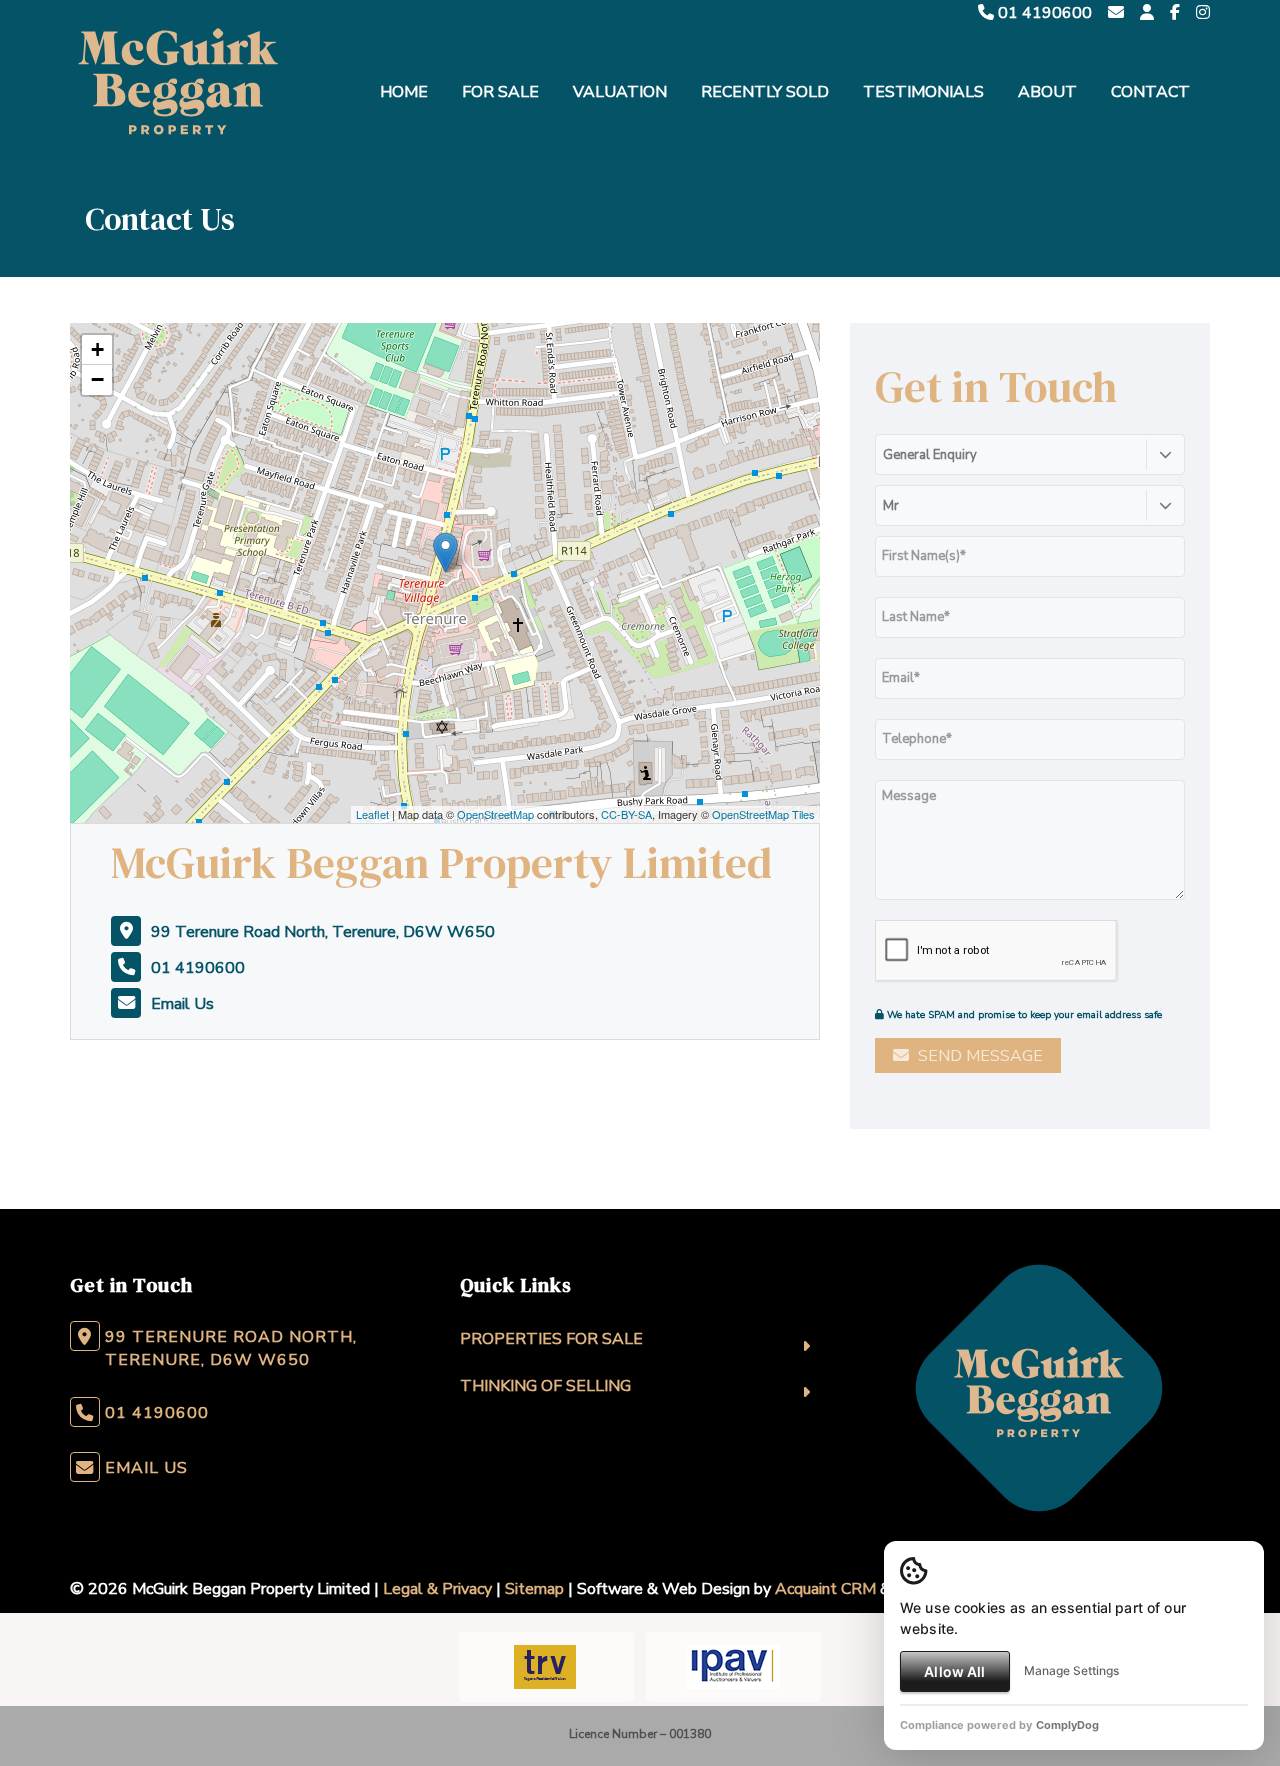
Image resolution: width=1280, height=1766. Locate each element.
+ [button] (97, 349)
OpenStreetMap (495, 814)
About (1047, 92)
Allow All (954, 1671)
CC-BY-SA (626, 814)
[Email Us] (1116, 13)
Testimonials (923, 92)
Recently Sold (765, 92)
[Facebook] (1175, 13)
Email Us (182, 1004)
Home (404, 92)
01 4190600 (1043, 13)
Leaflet (372, 814)
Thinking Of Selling (545, 1386)
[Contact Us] (1147, 13)
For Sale (500, 92)
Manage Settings (1071, 1670)
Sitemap (534, 1589)
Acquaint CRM (825, 1589)
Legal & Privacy (437, 1589)
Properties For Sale (551, 1339)
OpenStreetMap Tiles (763, 814)
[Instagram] (1203, 13)
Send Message (978, 1056)
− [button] (97, 379)
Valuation (620, 92)
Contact (1150, 92)
